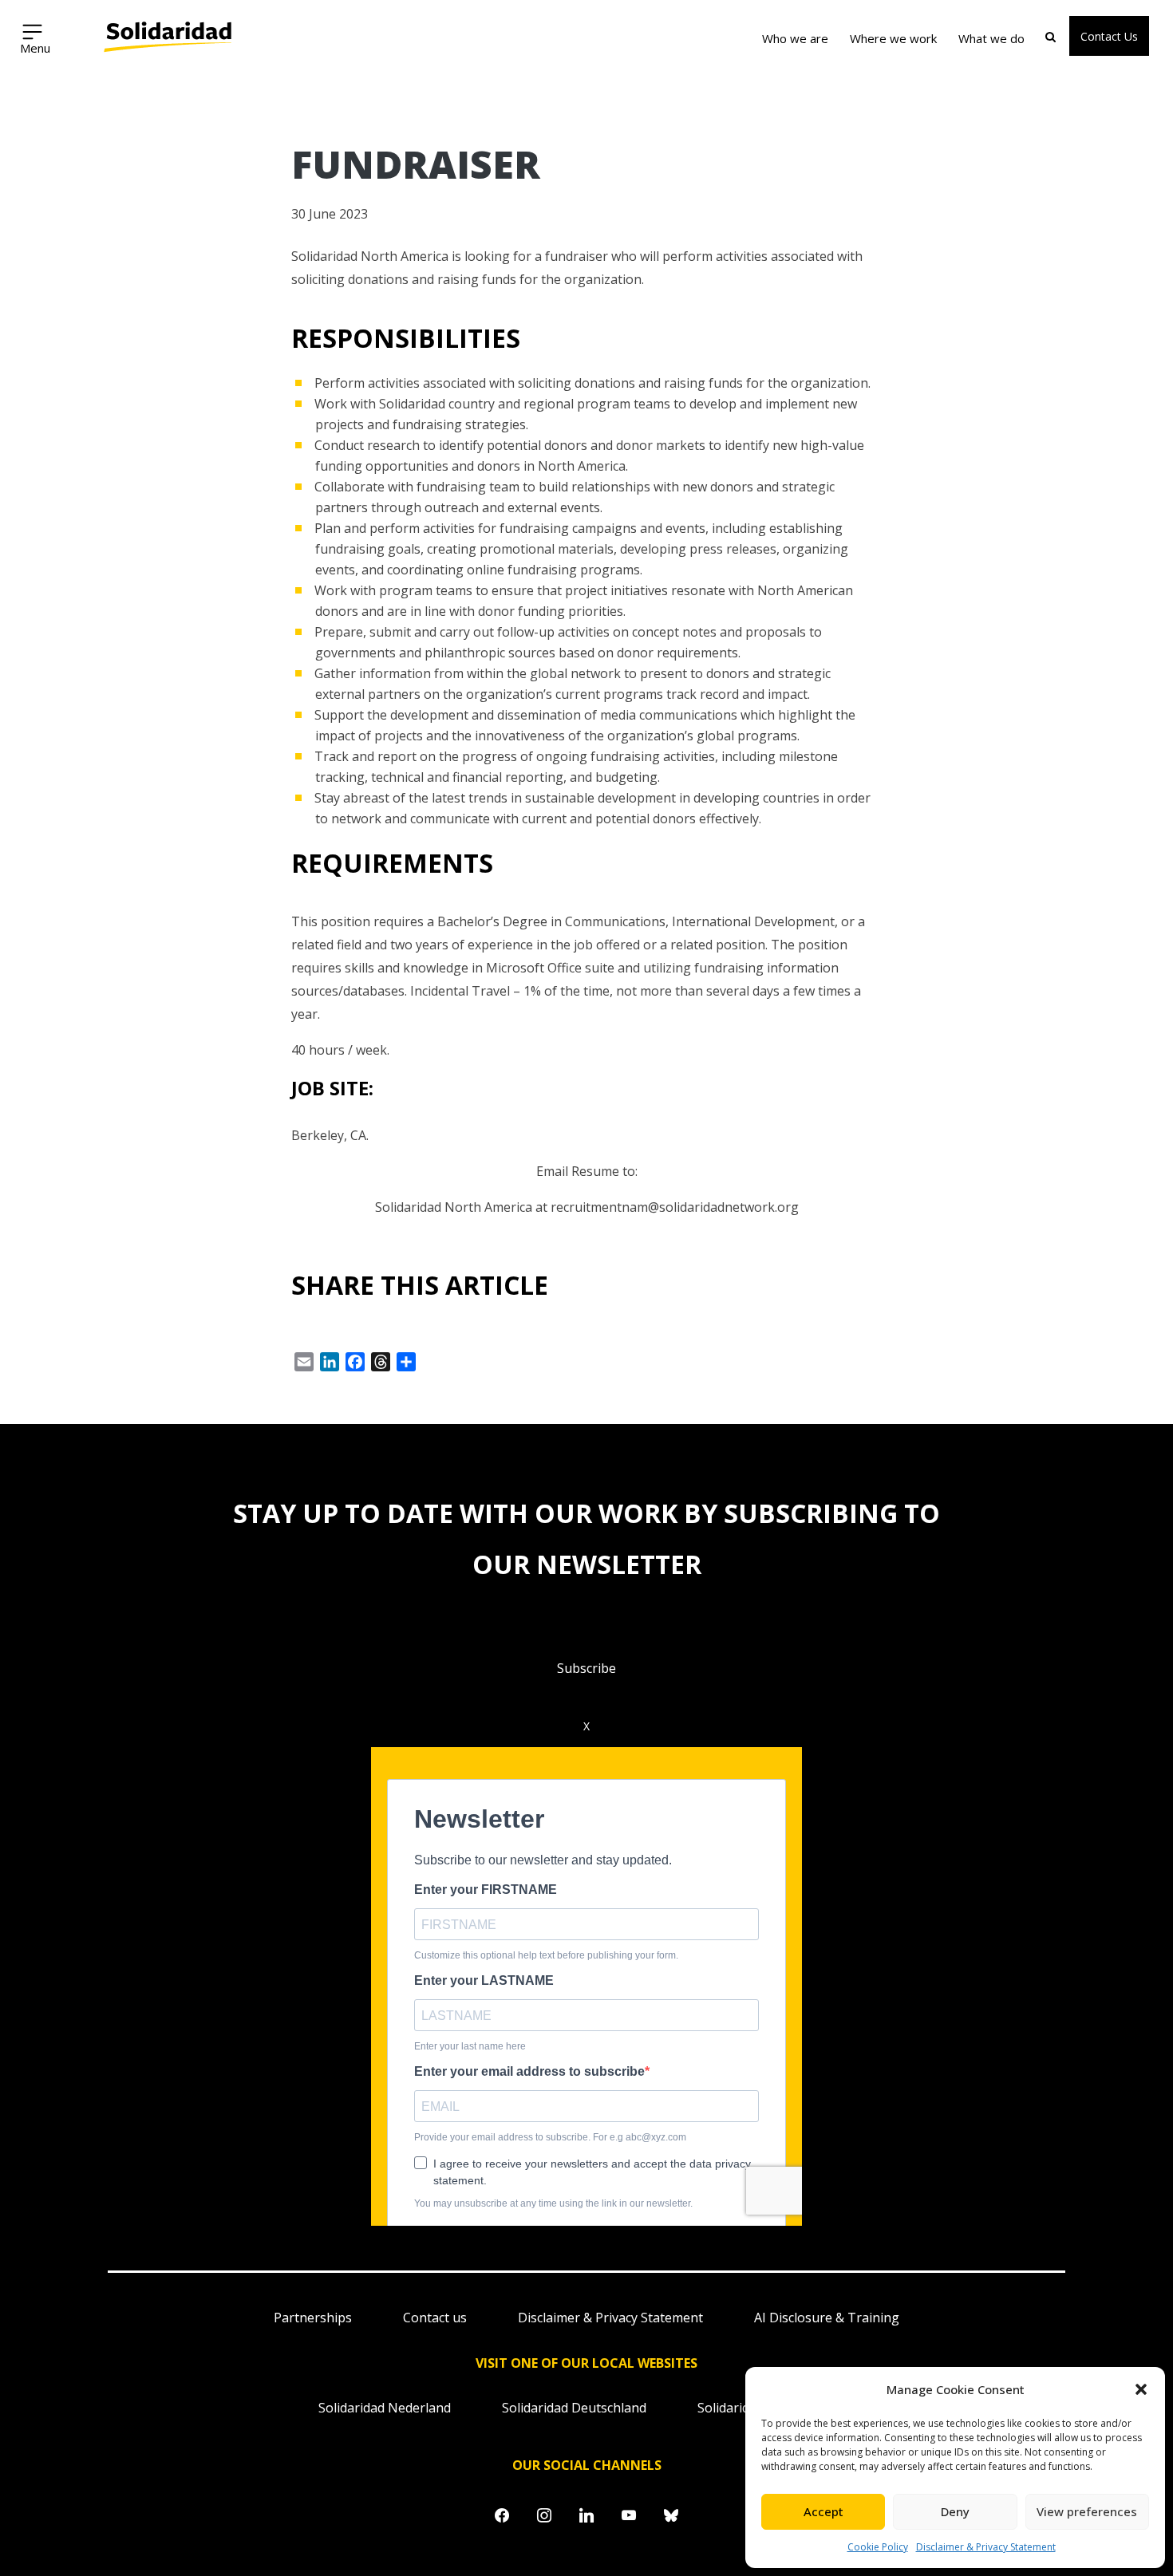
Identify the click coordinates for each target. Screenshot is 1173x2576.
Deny (955, 2511)
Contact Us (1109, 36)
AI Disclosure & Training (827, 2318)
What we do (991, 38)
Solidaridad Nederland (385, 2408)
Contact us (435, 2318)
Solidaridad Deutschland (574, 2408)
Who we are (795, 38)
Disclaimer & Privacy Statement (986, 2547)
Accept (823, 2511)
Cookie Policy (878, 2547)
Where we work (893, 38)
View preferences (1087, 2511)
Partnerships (313, 2318)
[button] (1141, 2389)
